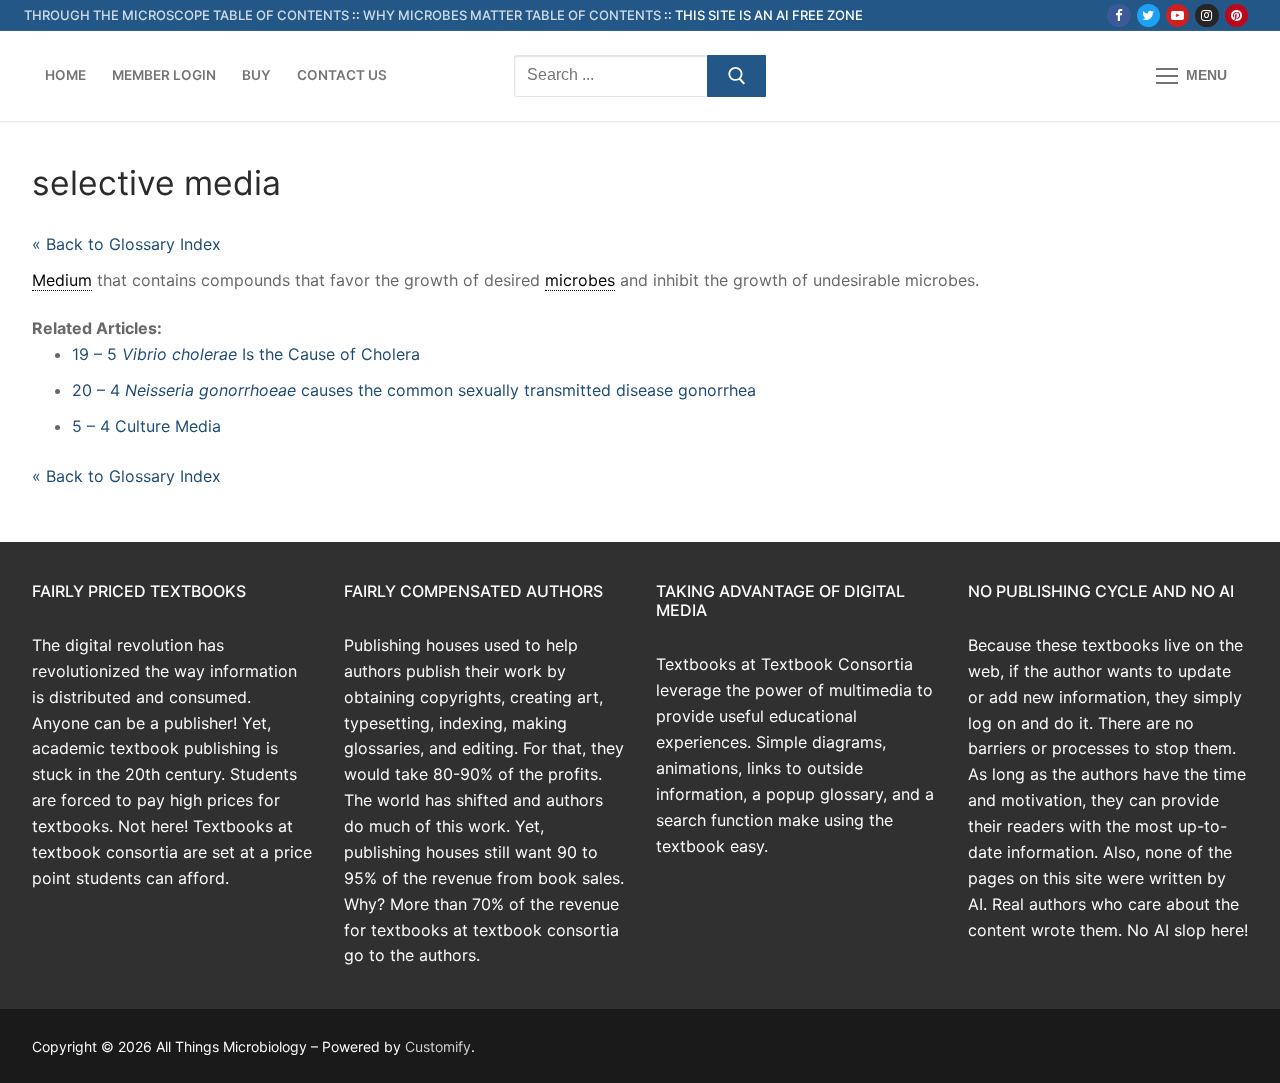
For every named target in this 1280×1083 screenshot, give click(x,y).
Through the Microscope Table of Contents (186, 15)
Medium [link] (62, 280)
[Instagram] (1206, 15)
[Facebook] (1118, 15)
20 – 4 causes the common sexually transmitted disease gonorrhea (414, 390)
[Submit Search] (737, 76)
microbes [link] (580, 280)
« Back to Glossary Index (126, 244)
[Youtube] (1177, 15)
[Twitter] (1148, 15)
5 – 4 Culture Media (146, 426)
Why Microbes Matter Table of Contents (512, 15)
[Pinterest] (1236, 15)
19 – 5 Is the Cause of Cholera (246, 354)
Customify (438, 1046)
